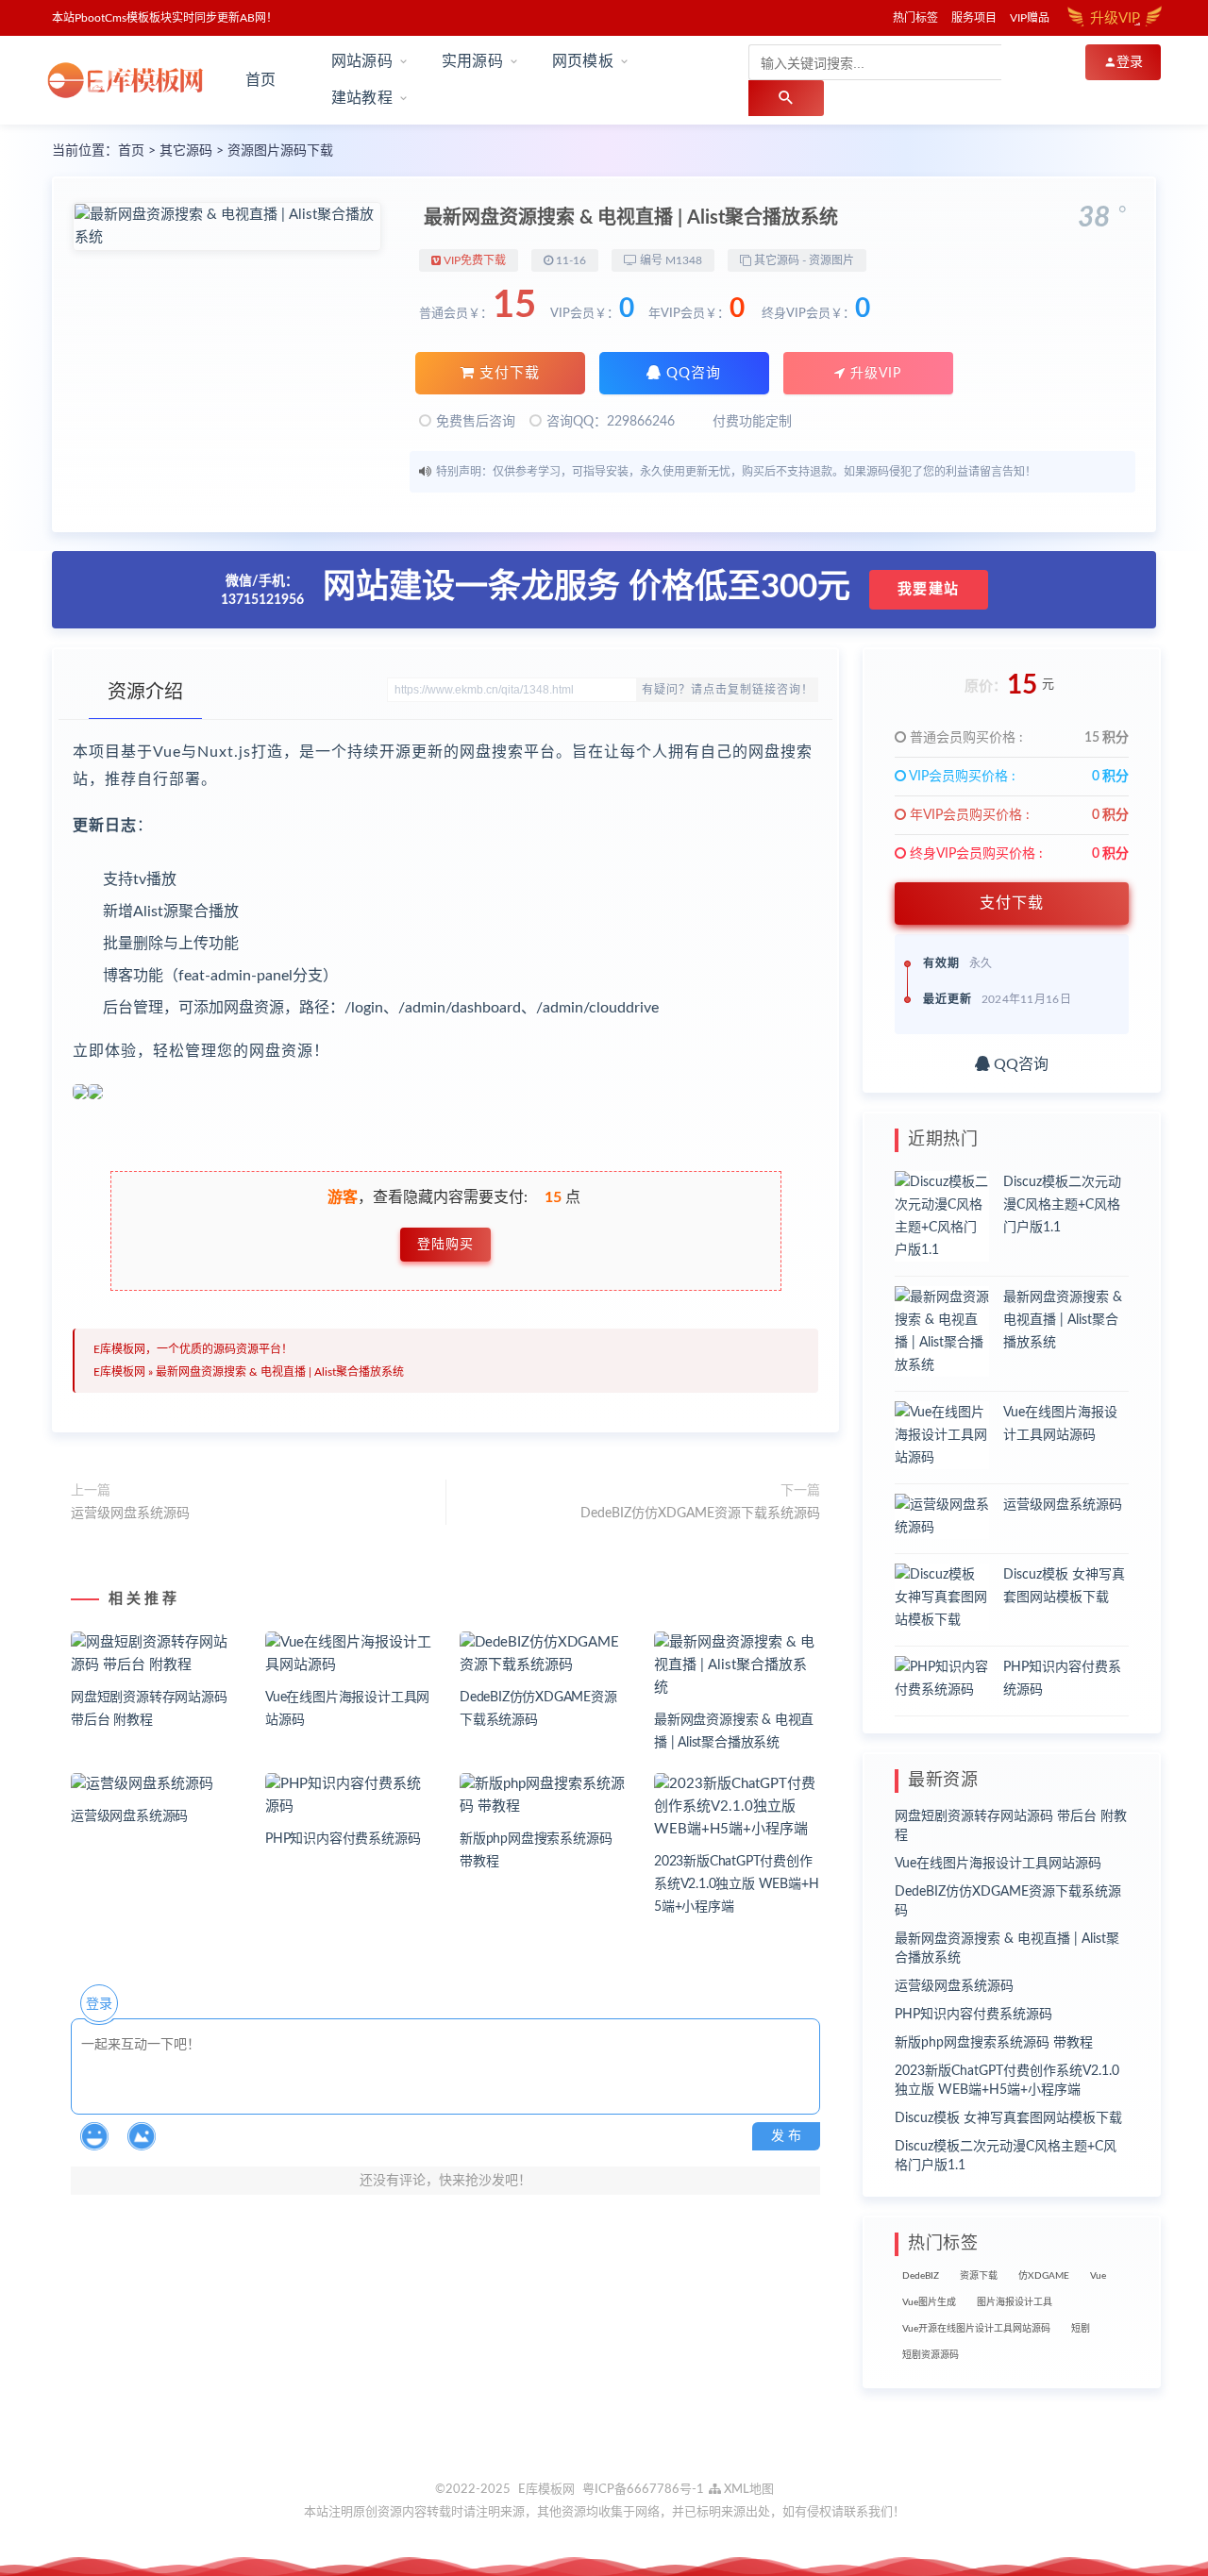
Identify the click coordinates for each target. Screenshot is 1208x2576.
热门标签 (915, 18)
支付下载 (507, 373)
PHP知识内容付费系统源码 (343, 1839)
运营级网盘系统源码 (130, 1514)
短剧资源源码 (931, 2355)
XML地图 (747, 2490)
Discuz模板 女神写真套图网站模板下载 (1008, 2118)
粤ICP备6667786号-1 (643, 2490)
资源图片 (831, 260)
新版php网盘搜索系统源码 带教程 (994, 2043)
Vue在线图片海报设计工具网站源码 (998, 1864)
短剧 (1081, 2329)
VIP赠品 (1030, 18)
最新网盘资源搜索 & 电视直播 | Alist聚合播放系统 (280, 1372)
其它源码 (186, 151)
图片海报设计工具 (1015, 2302)
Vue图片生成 (929, 2302)
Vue (1098, 2276)
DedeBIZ (921, 2276)
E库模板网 (119, 1372)
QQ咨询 (691, 373)
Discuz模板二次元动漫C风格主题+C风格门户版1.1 (1062, 1205)
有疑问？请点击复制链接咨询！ (728, 690)
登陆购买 (445, 1245)
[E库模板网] (131, 80)
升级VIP (873, 374)
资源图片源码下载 (280, 151)
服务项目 (974, 18)
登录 (99, 2004)
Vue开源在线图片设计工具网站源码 (976, 2329)
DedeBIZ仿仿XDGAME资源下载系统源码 (700, 1514)
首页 (260, 80)
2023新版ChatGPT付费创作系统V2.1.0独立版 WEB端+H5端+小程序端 (736, 1884)
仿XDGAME (1044, 2276)
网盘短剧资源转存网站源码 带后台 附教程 (1011, 1826)
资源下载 (979, 2276)
